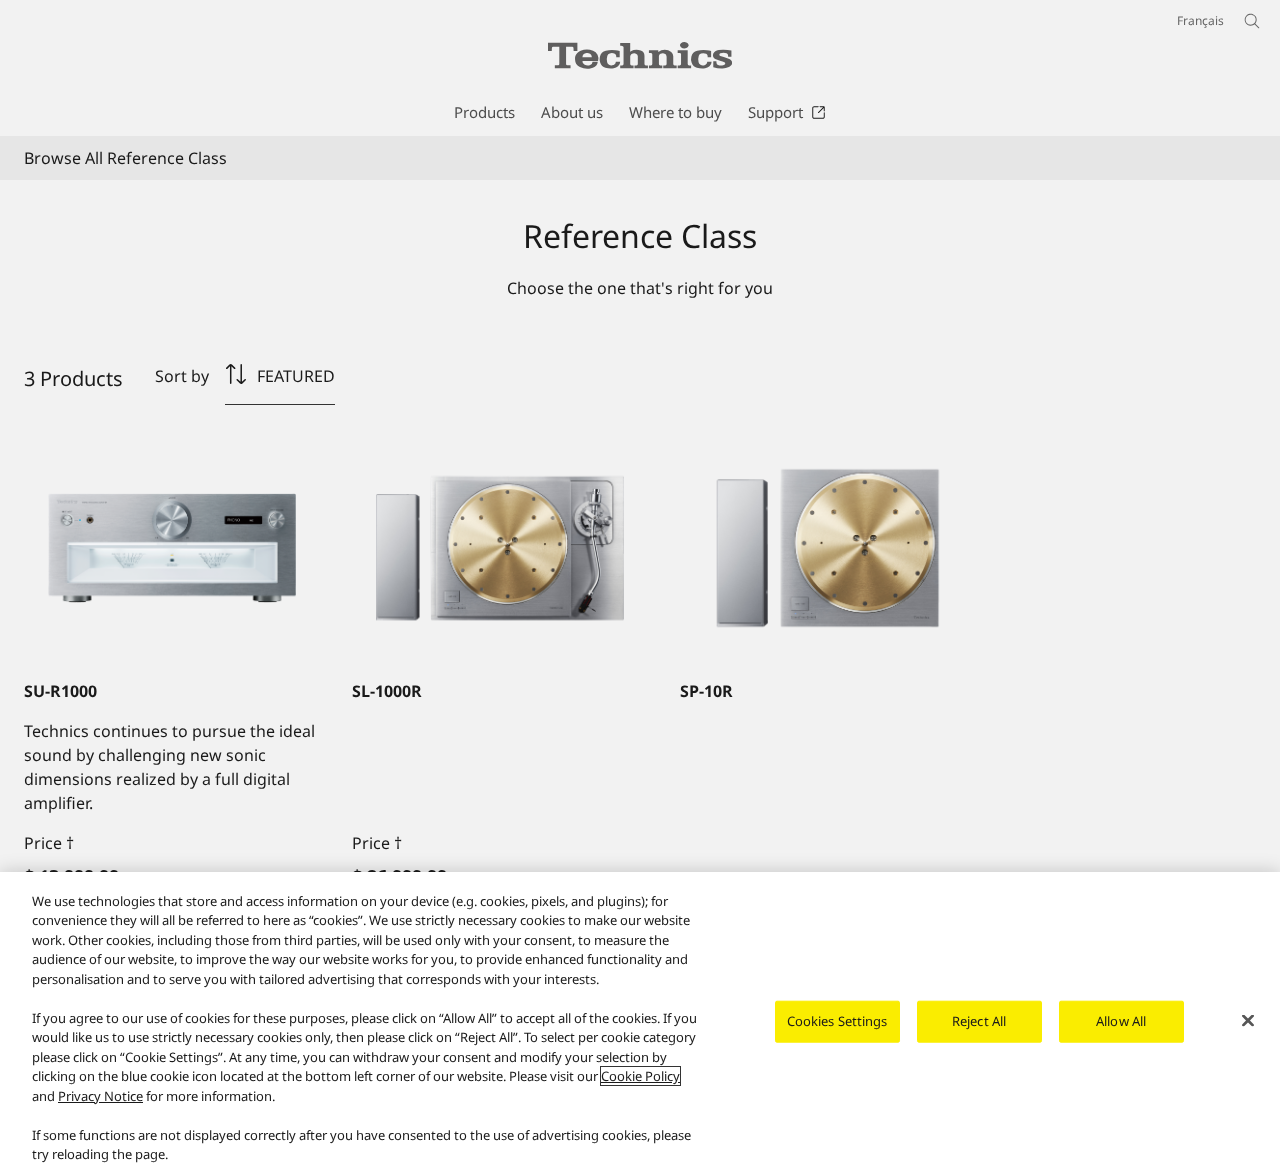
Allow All (1121, 1021)
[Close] (1248, 1021)
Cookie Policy (640, 1076)
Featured (296, 376)
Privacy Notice (100, 1096)
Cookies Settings (837, 1021)
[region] (640, 1023)
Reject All (979, 1021)
